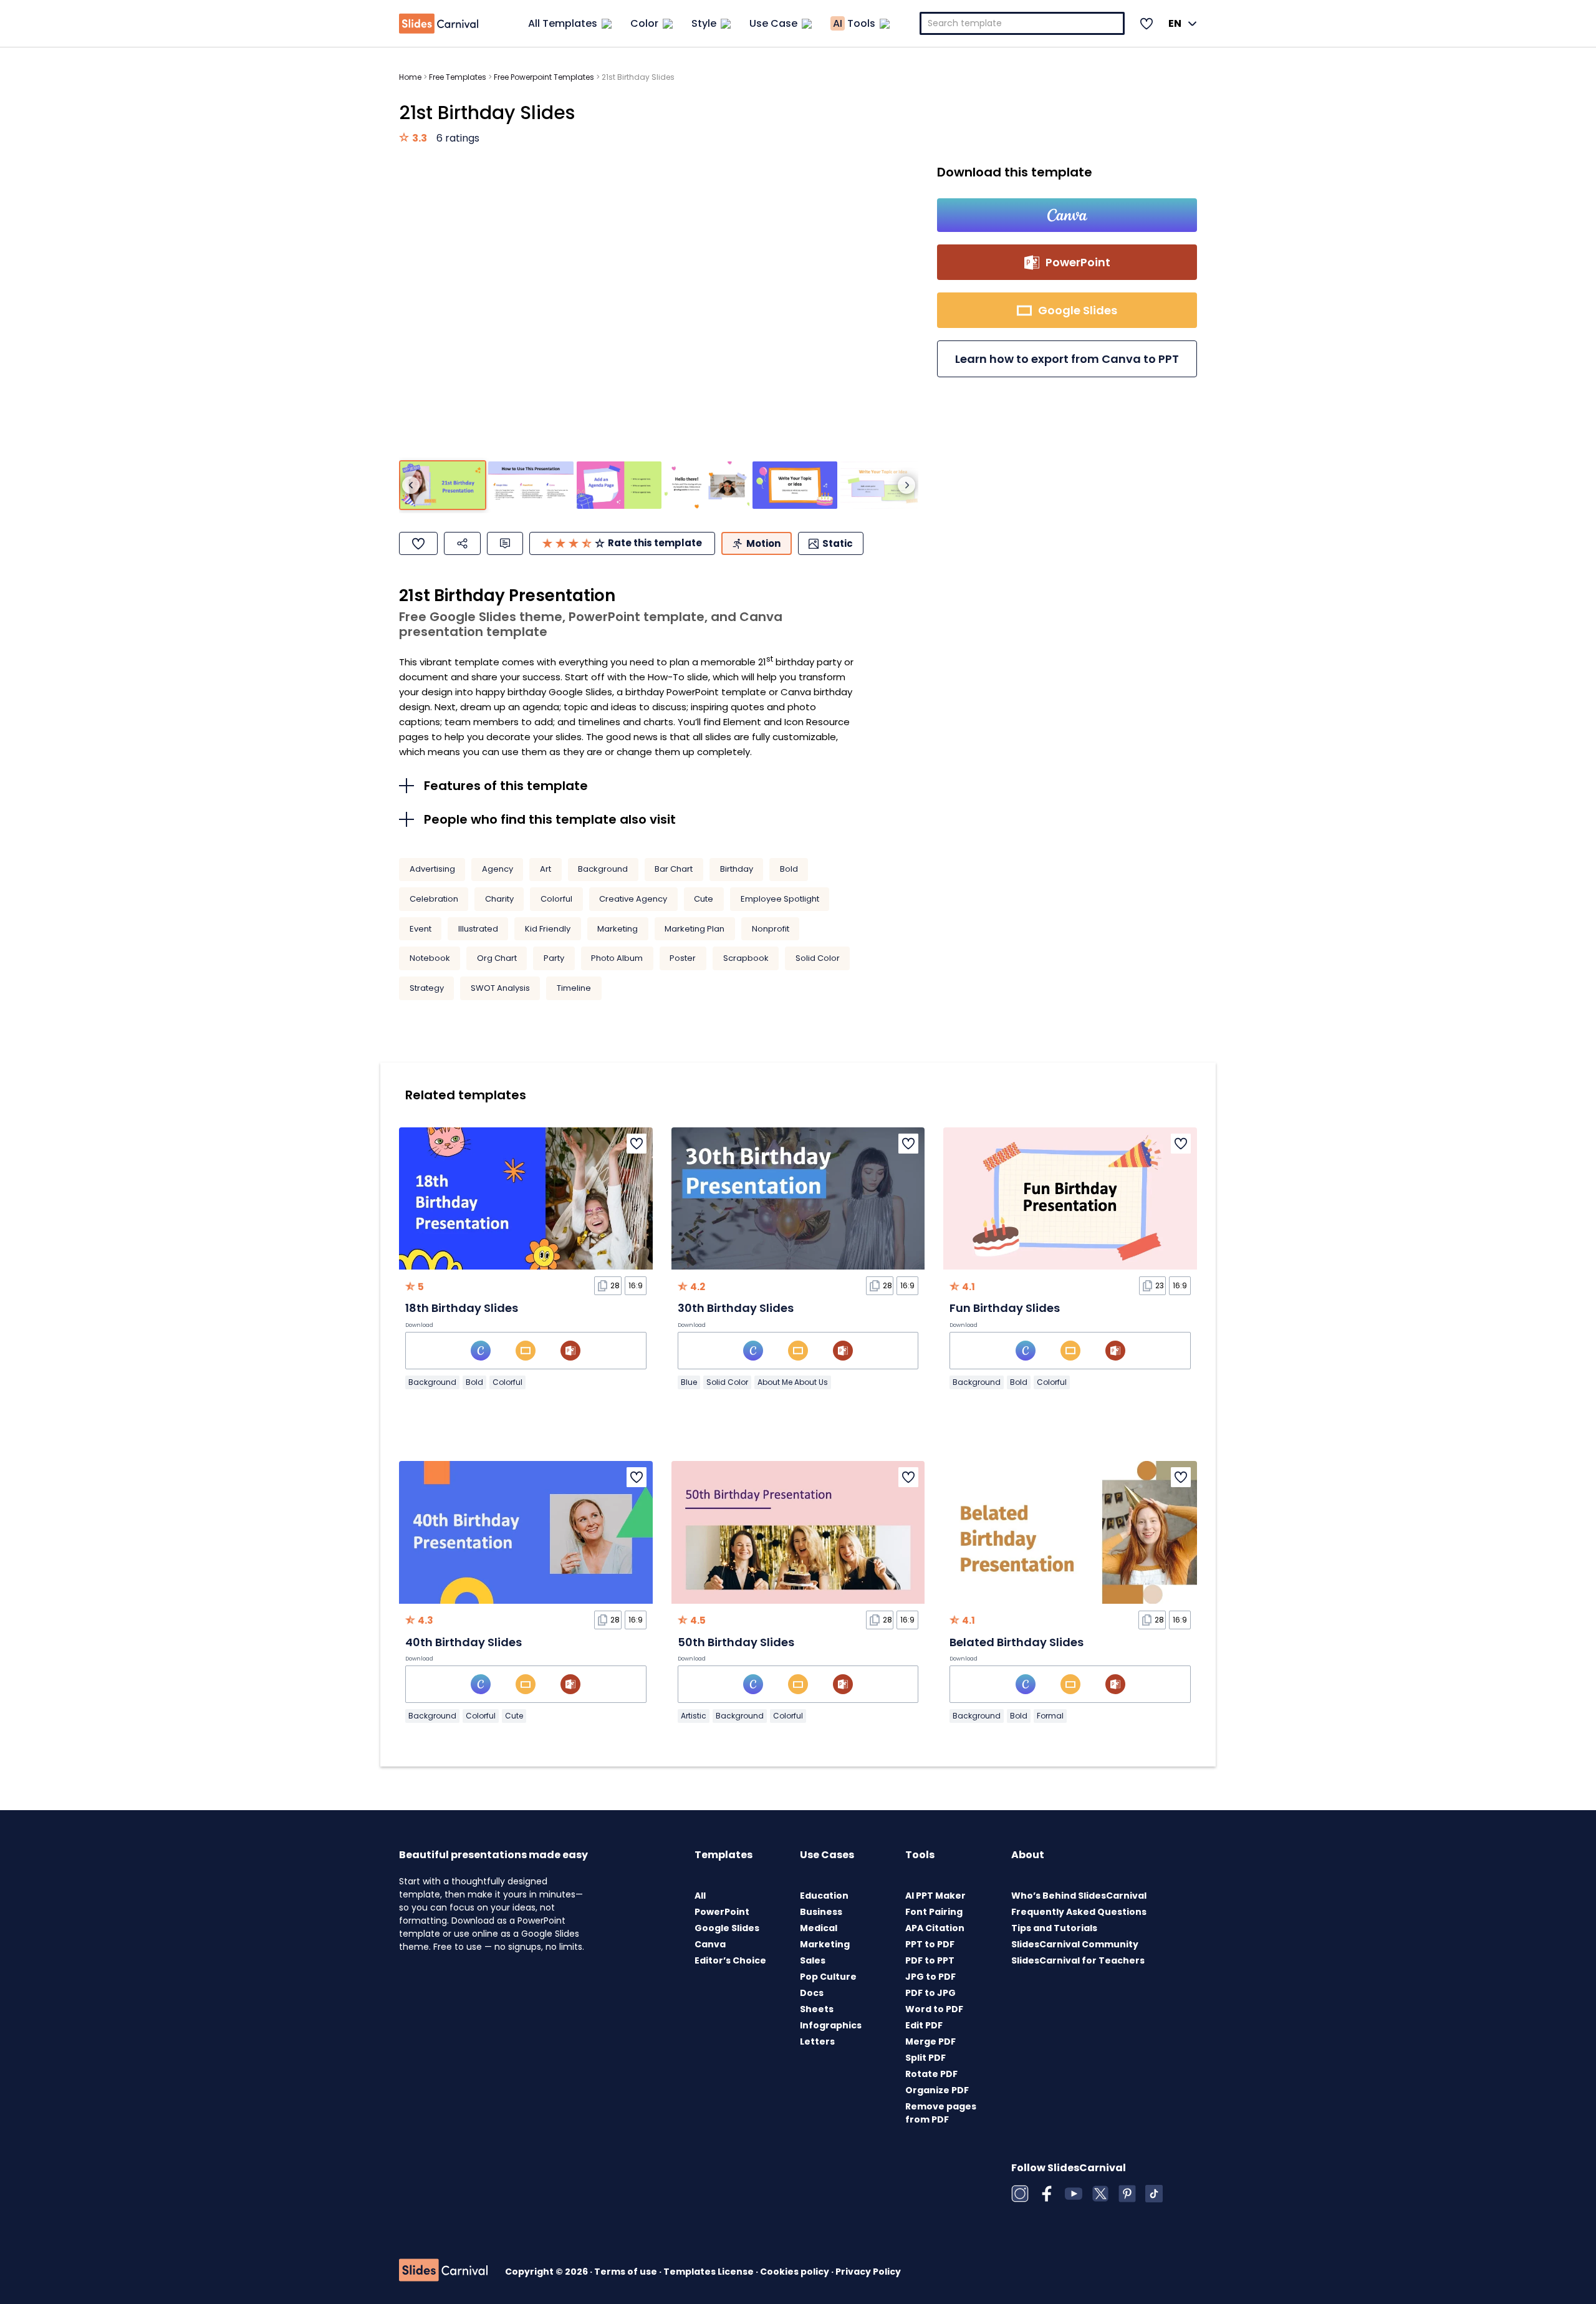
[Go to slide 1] (443, 485)
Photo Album (617, 958)
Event (421, 929)
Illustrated (478, 929)
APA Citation (935, 1928)
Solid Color (818, 958)
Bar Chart (674, 869)
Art (546, 869)
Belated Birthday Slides (1017, 1642)
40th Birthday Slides (464, 1642)
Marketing (618, 929)
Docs (812, 1993)
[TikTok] (1154, 2194)
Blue (689, 1382)
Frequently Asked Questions (1079, 1912)
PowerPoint (722, 1912)
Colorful (556, 899)
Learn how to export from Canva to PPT (1067, 359)
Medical (819, 1928)
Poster (683, 958)
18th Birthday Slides (462, 1308)
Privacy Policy (868, 2272)
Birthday (737, 869)
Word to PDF (934, 2009)
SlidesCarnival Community (1075, 1944)
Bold (789, 869)
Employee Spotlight (780, 899)
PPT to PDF (930, 1944)
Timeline (574, 988)
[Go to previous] (411, 485)
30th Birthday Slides (736, 1308)
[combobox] (1022, 23)
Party (554, 958)
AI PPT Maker (935, 1896)
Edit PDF (924, 2025)
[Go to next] (906, 485)
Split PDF (925, 2058)
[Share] (462, 543)
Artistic (694, 1716)
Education (824, 1896)
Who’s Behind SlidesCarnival (1079, 1896)
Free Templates (458, 77)
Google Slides (727, 1928)
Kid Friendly (548, 929)
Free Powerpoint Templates (544, 77)
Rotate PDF (931, 2074)
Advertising (432, 869)
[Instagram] (1020, 2194)
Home (410, 77)
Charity (499, 899)
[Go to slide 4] (707, 485)
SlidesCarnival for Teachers (1078, 1960)
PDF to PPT (930, 1960)
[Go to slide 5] (795, 485)
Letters (817, 2041)
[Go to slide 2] (531, 485)
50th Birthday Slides (736, 1642)
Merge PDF (930, 2041)
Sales (813, 1960)
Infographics (831, 2025)
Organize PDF (937, 2090)
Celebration (434, 899)
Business (821, 1912)
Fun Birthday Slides (1005, 1308)
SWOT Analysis (500, 988)
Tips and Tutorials (1054, 1928)
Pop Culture (828, 1977)
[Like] (418, 543)
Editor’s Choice (730, 1960)
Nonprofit (771, 929)
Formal (1050, 1716)
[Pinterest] (1127, 2194)
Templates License (709, 2272)
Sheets (817, 2009)
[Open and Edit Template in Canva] (1067, 215)
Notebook (430, 958)
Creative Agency (633, 899)
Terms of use (627, 2272)
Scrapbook (746, 958)
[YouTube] (1074, 2194)
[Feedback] (505, 543)
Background (603, 869)
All (700, 1896)
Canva (710, 1944)
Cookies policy (796, 2272)
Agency (498, 869)
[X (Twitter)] (1100, 2194)
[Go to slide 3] (619, 485)
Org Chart (497, 958)
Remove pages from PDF (941, 2113)
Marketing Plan (695, 929)
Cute (704, 899)
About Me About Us (793, 1382)
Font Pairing (934, 1912)
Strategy (427, 988)
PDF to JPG (930, 1993)
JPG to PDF (930, 1977)
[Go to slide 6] (883, 485)
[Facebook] (1047, 2194)
